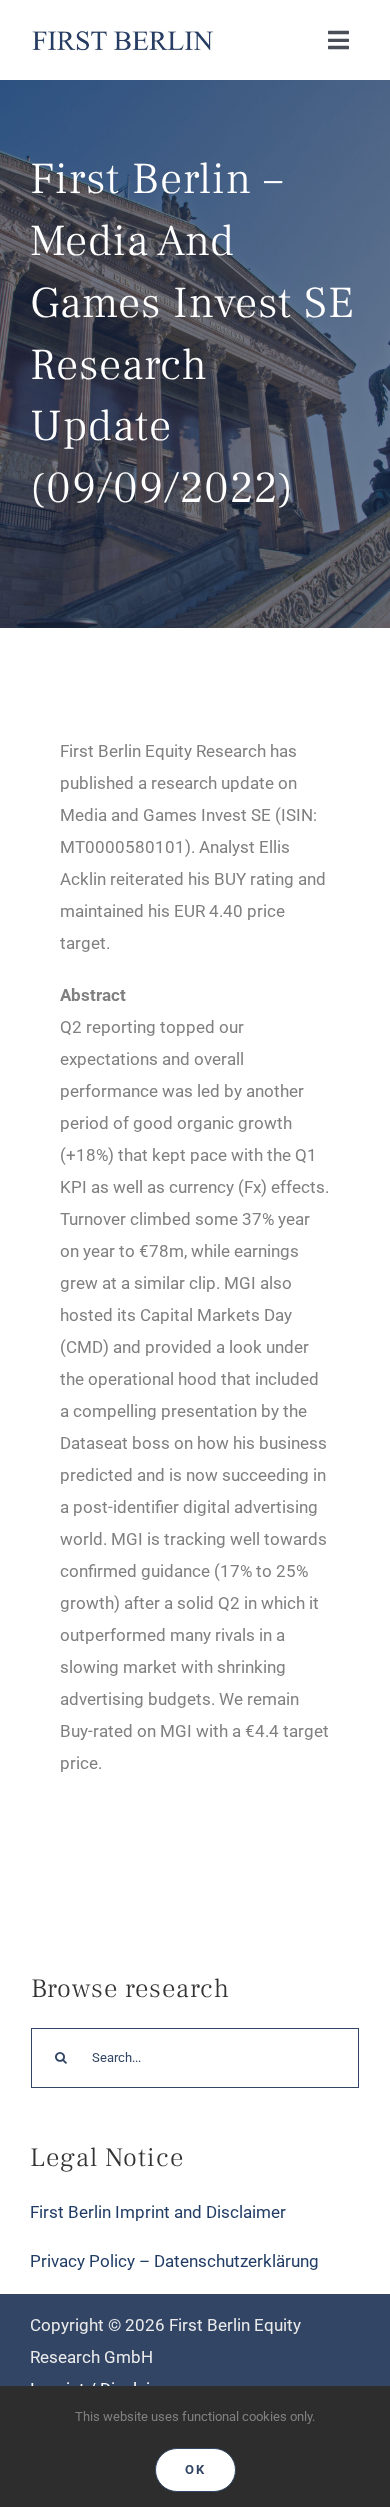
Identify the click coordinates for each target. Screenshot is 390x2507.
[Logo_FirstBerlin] (122, 33)
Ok (195, 2469)
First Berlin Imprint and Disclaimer (158, 2212)
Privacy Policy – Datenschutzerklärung (174, 2261)
